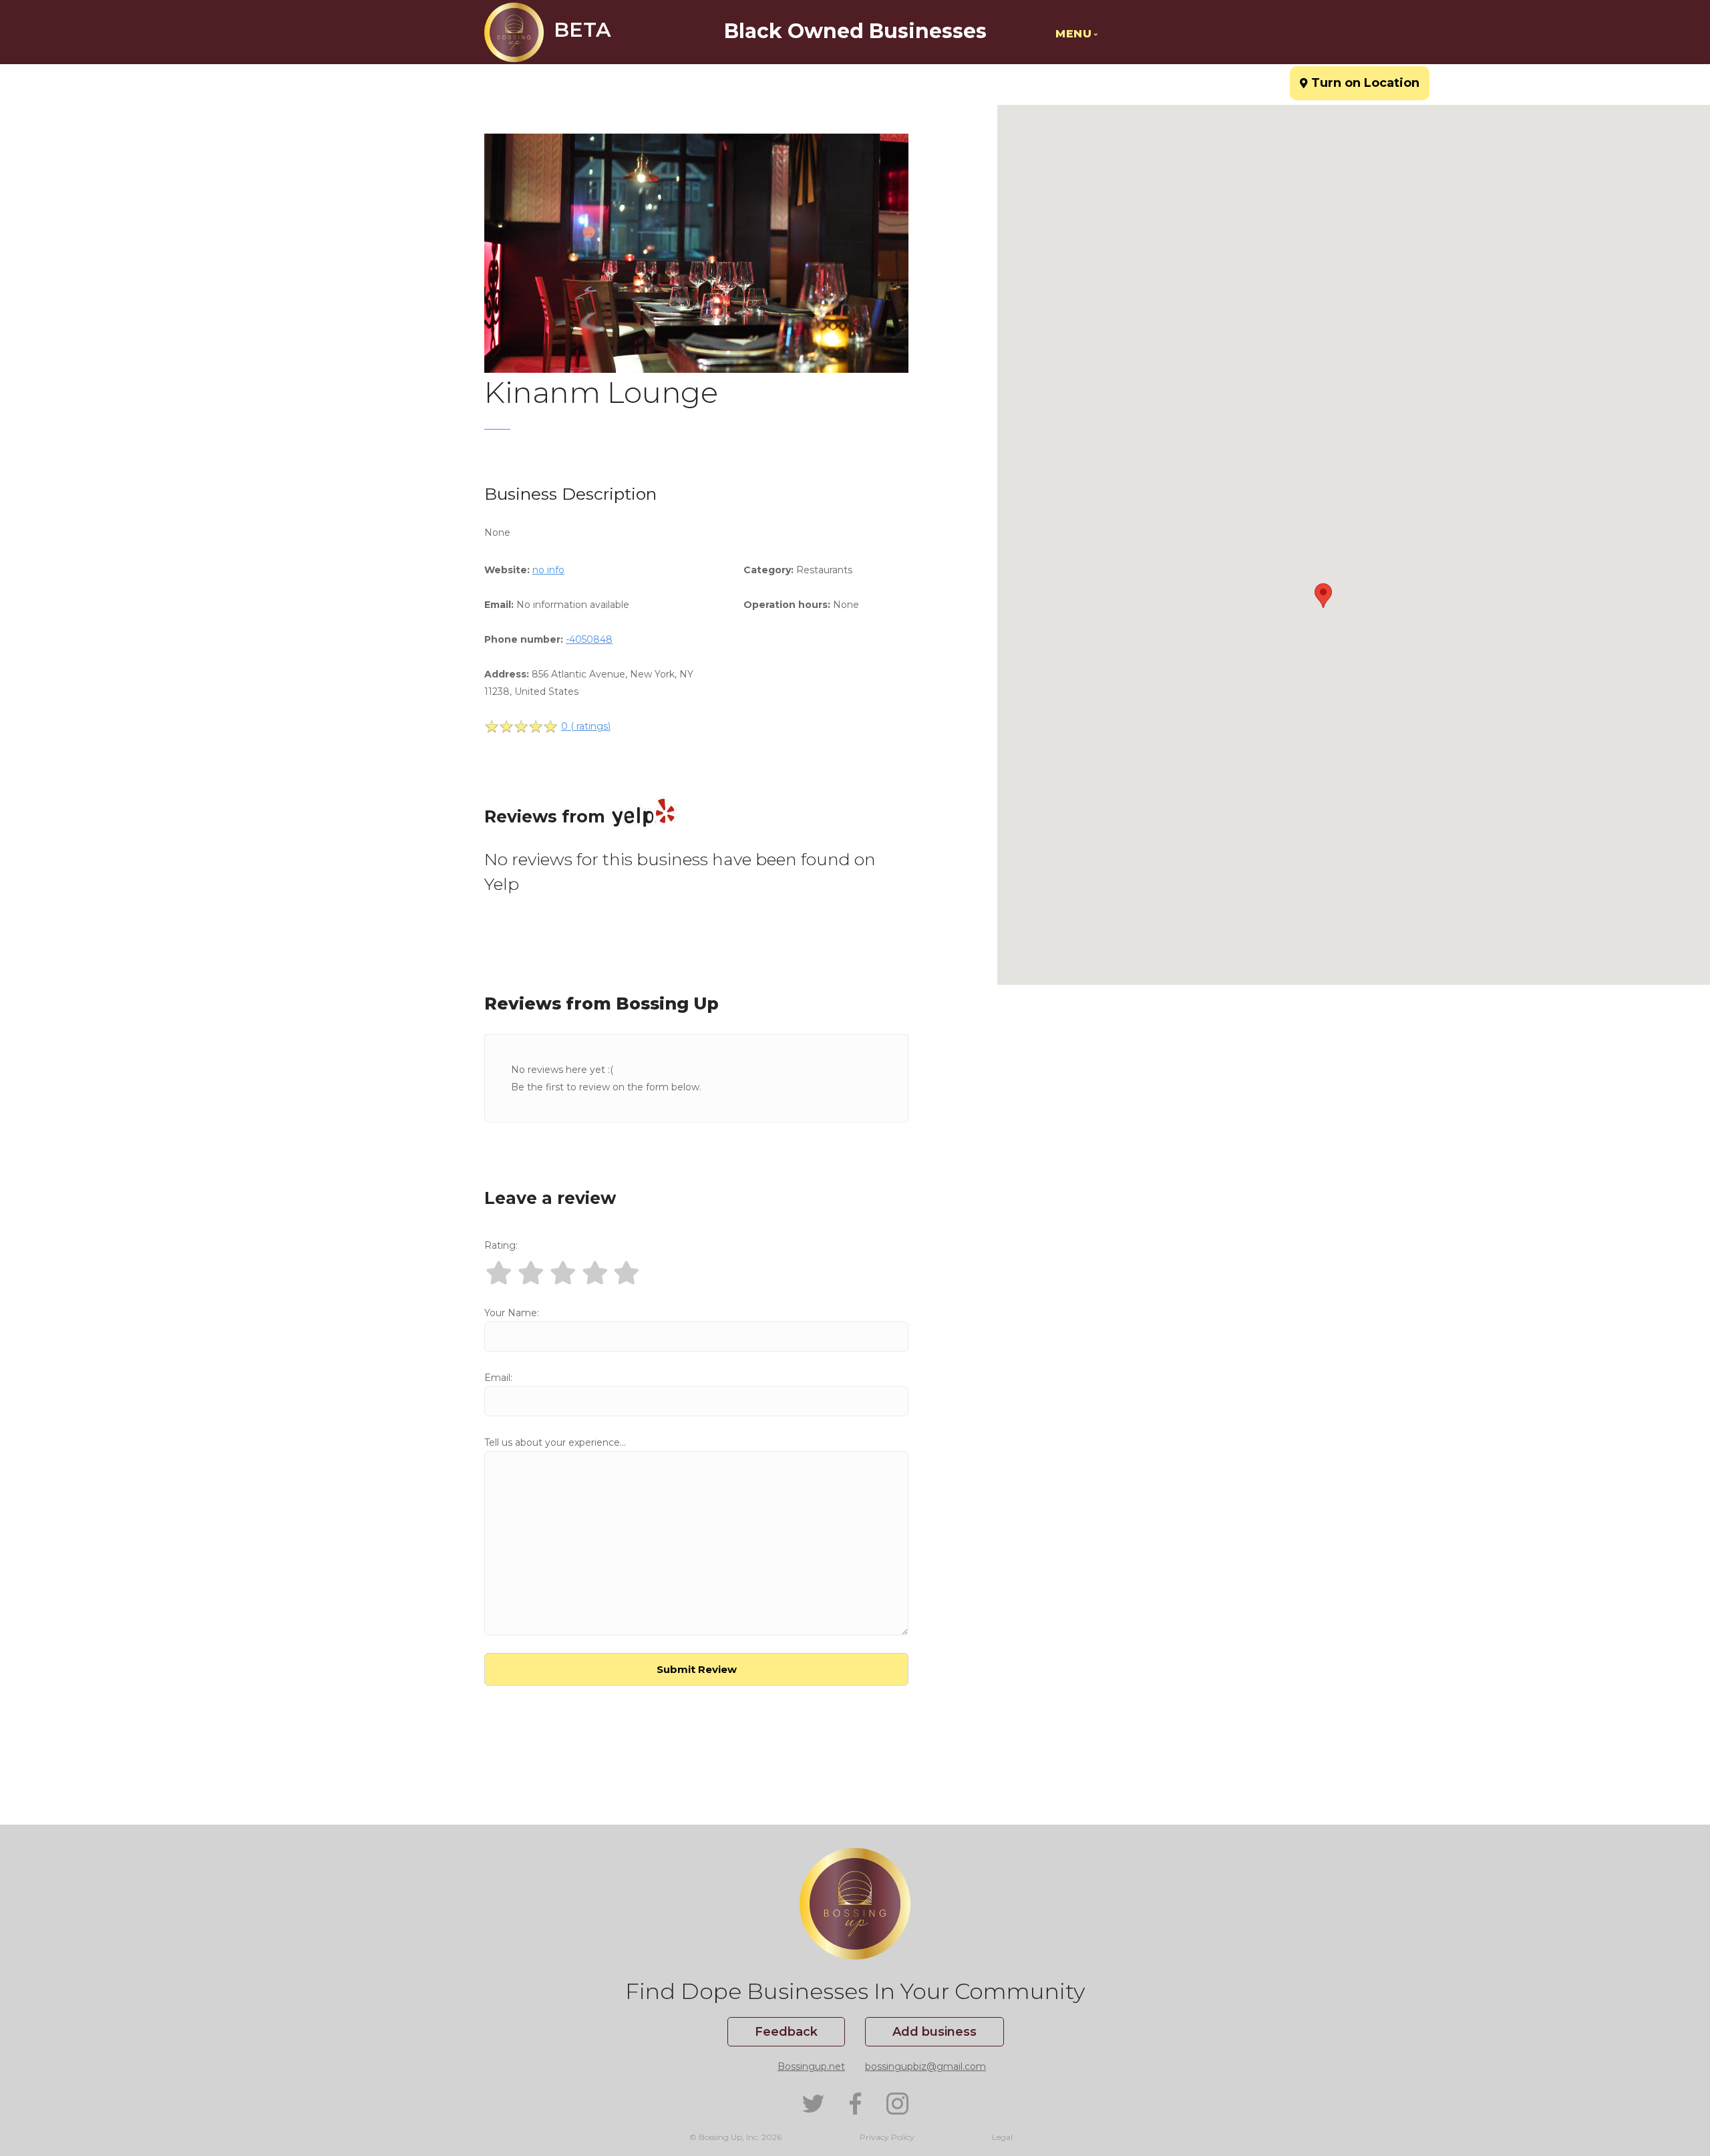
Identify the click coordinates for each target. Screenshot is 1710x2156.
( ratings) (586, 726)
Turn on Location (1360, 78)
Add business (934, 2032)
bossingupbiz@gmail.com (925, 2066)
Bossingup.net (811, 2066)
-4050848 (589, 639)
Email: (498, 1378)
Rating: (501, 1245)
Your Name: (512, 1313)
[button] (1323, 596)
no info (548, 570)
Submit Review (697, 1669)
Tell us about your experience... (555, 1442)
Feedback (786, 2032)
